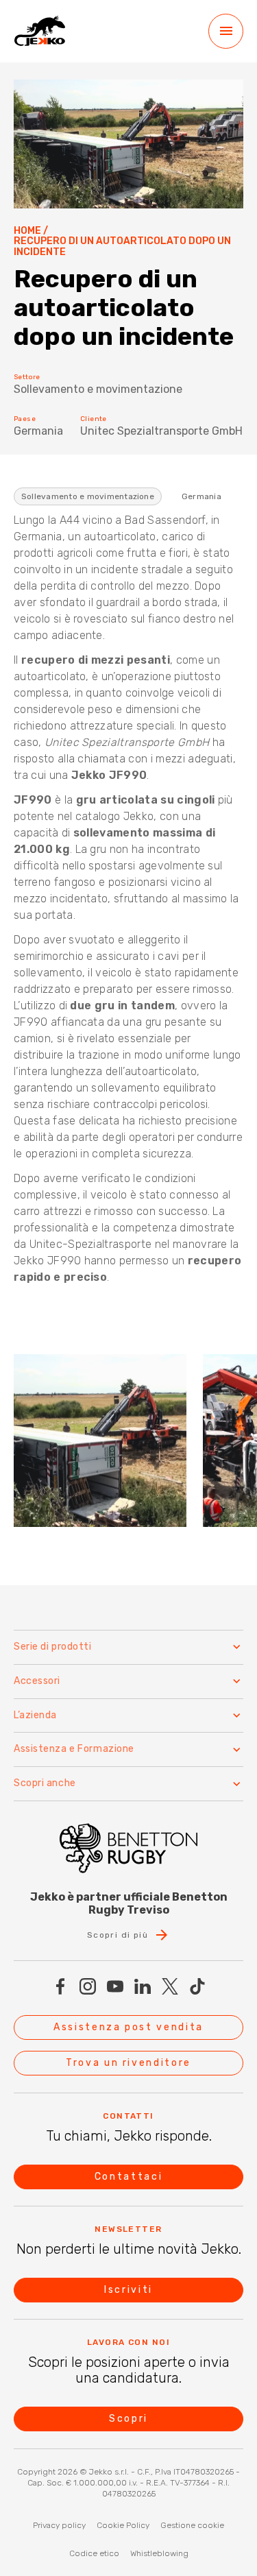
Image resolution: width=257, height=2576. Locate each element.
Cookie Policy (123, 2525)
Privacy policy (59, 2525)
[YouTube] (115, 1986)
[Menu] (226, 31)
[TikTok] (197, 1986)
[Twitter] (170, 1986)
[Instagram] (88, 1986)
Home (27, 231)
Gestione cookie (192, 2525)
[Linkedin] (143, 1986)
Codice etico (94, 2553)
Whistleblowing (159, 2553)
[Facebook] (60, 1986)
